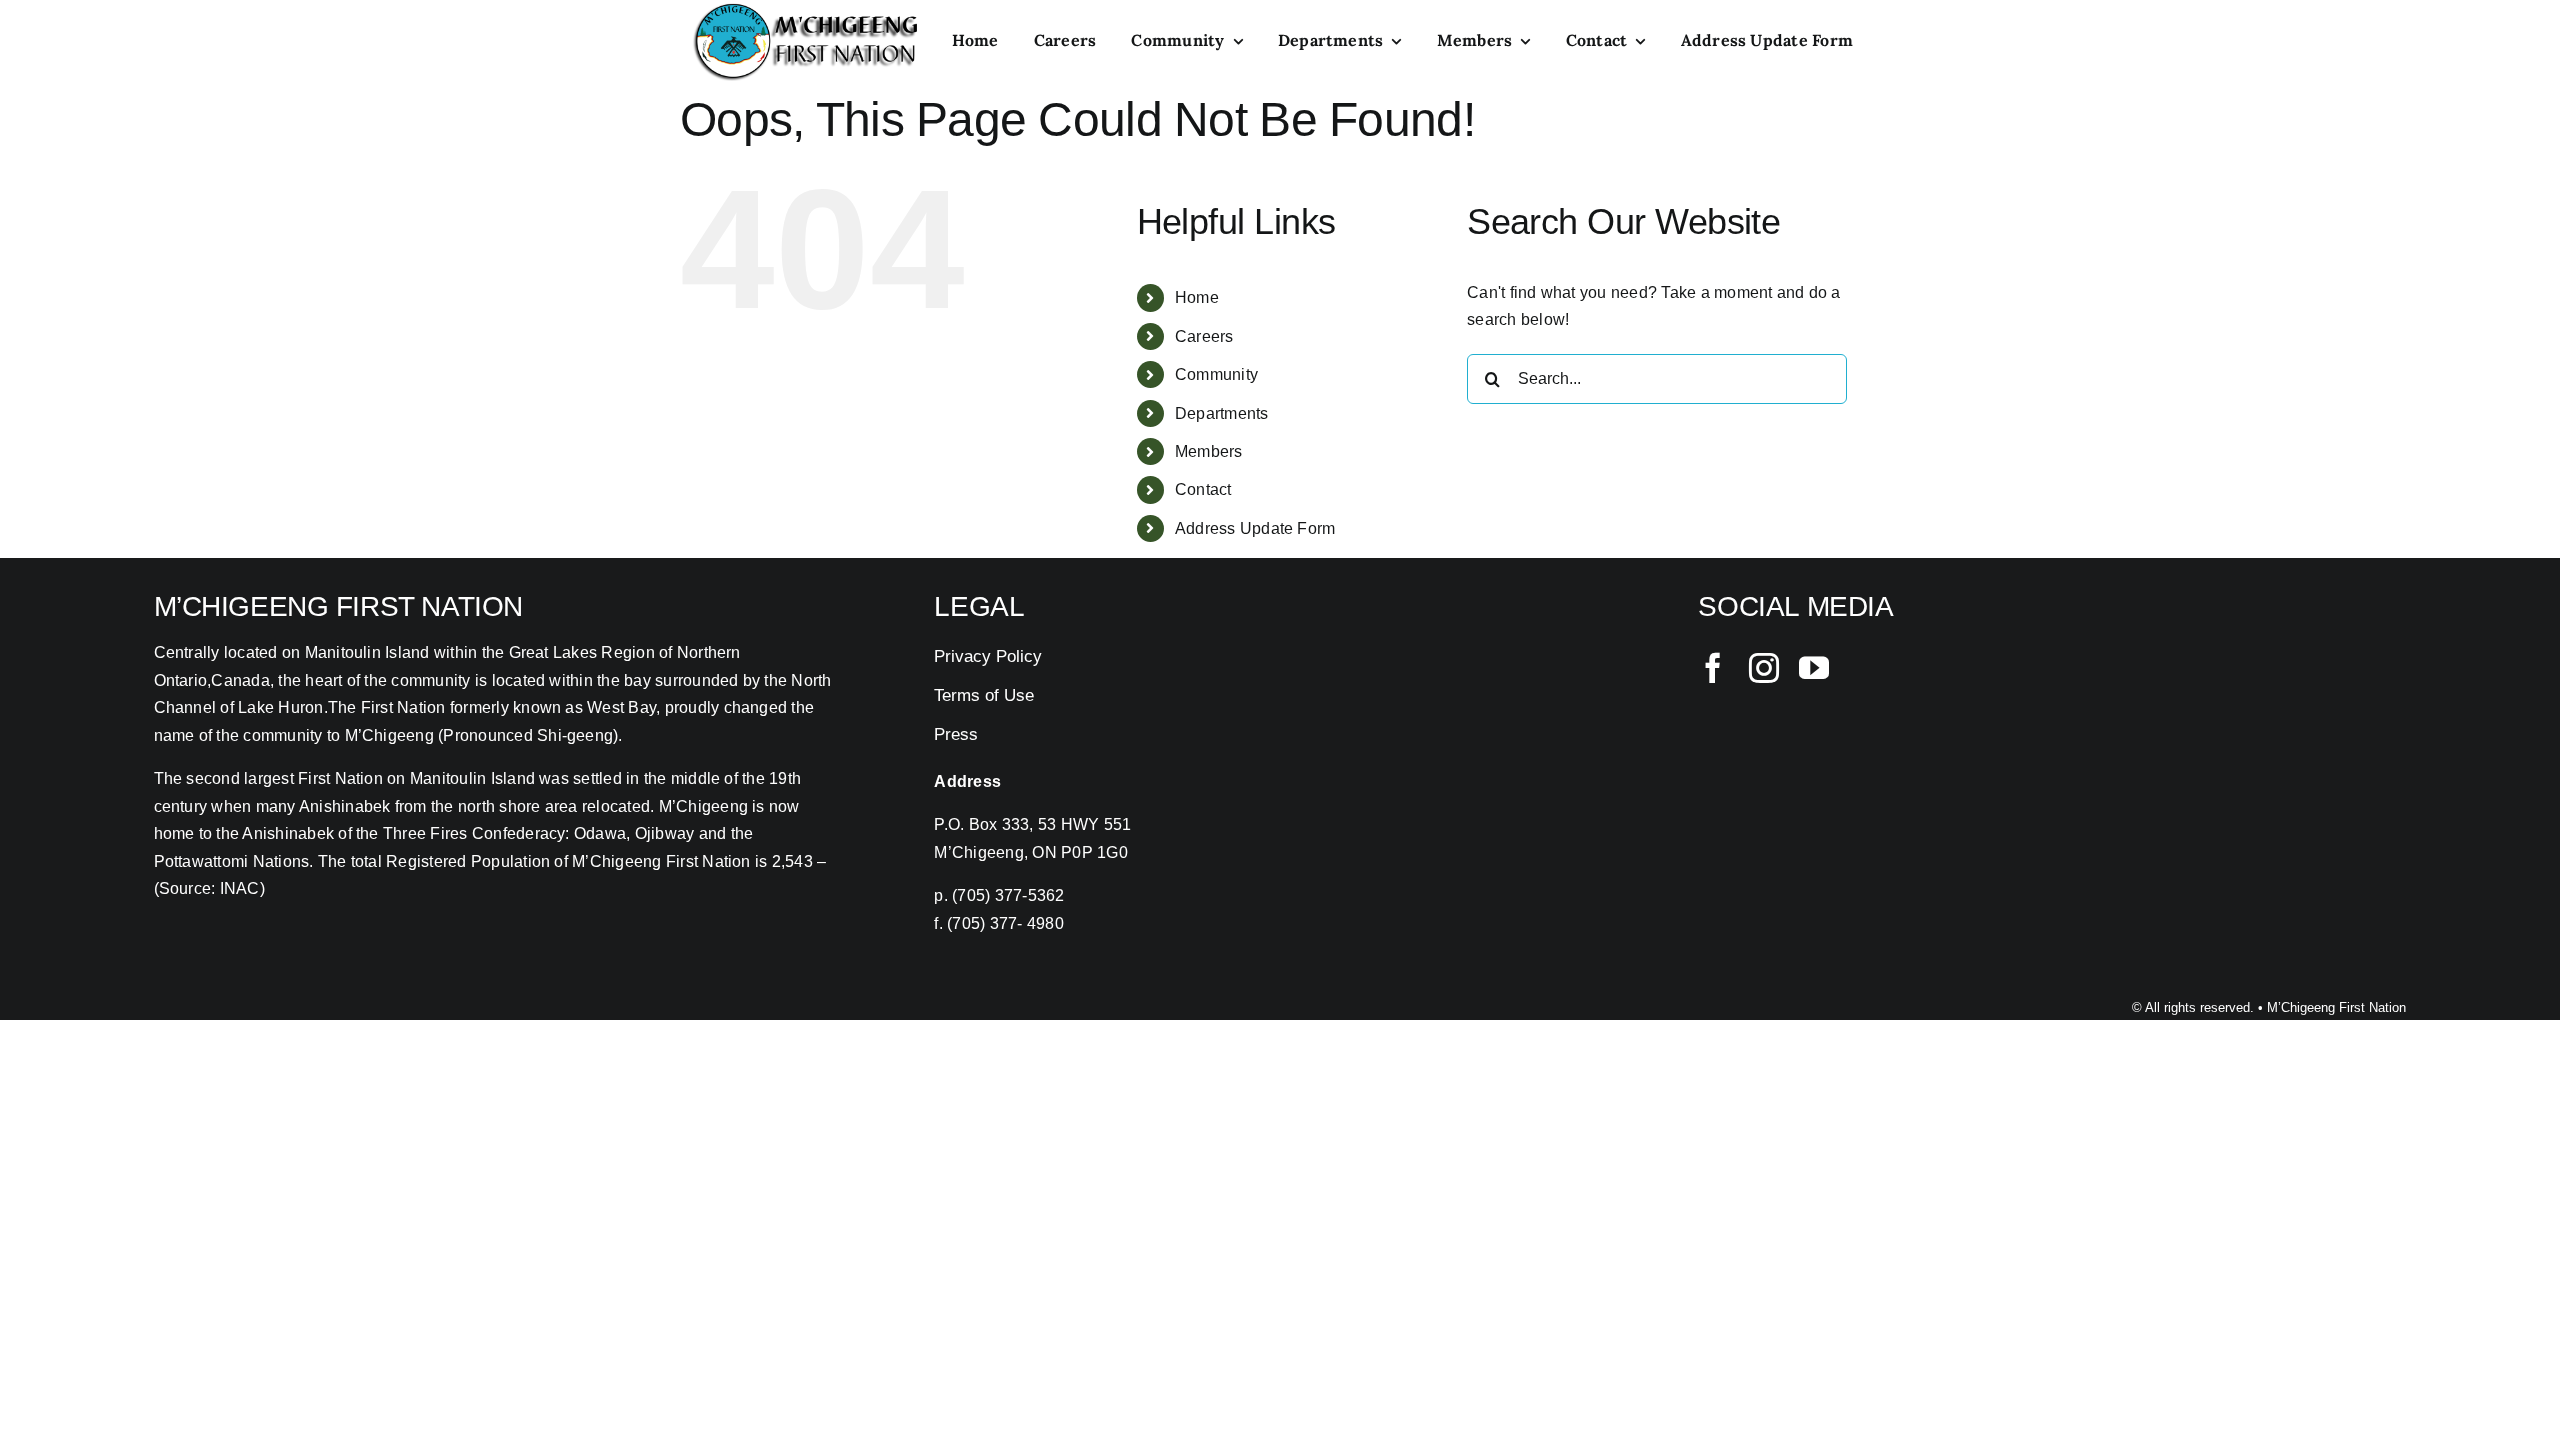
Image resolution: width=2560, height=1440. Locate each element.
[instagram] (1764, 668)
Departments (1222, 413)
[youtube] (1814, 668)
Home (1197, 297)
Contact (1203, 489)
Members (1209, 451)
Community (1216, 374)
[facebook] (1713, 668)
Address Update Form (1255, 528)
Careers (1204, 336)
